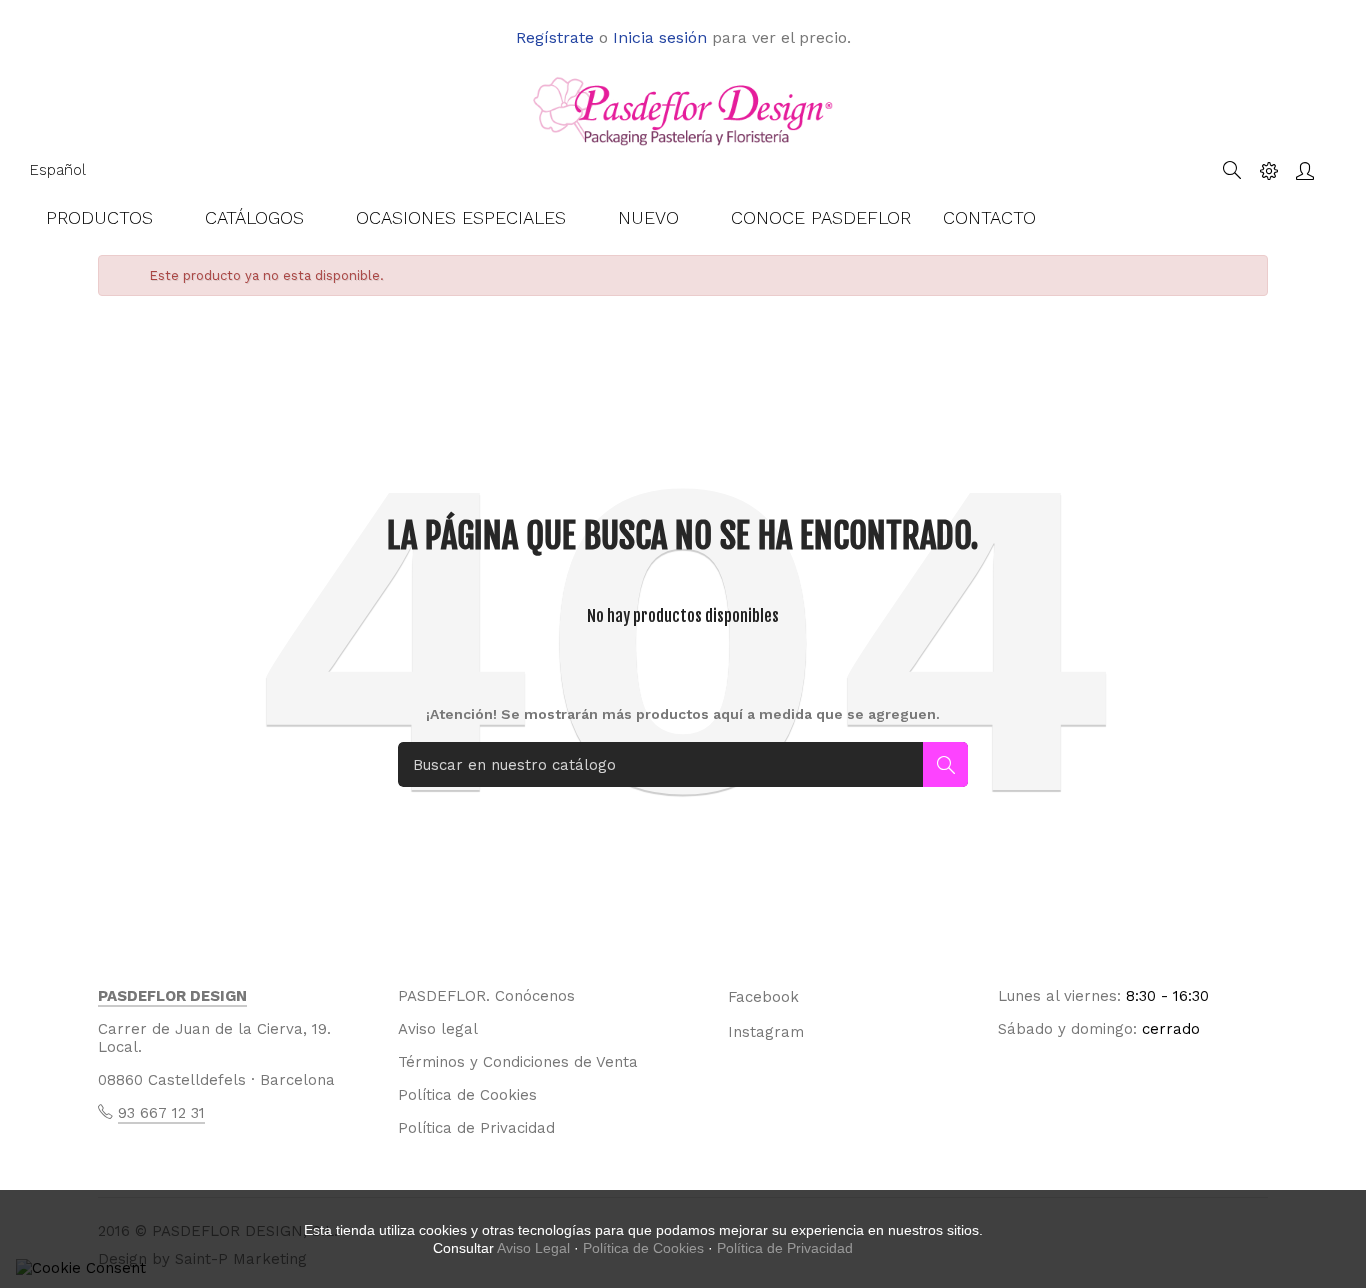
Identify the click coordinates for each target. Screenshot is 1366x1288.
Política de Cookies (467, 1095)
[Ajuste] (1269, 170)
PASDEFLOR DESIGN (172, 996)
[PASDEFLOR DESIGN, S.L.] (683, 110)
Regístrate (555, 37)
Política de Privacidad (476, 1128)
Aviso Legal (533, 1248)
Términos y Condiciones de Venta (518, 1062)
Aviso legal (438, 1029)
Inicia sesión (660, 37)
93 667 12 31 (161, 1113)
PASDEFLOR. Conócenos (486, 996)
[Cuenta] (1305, 170)
